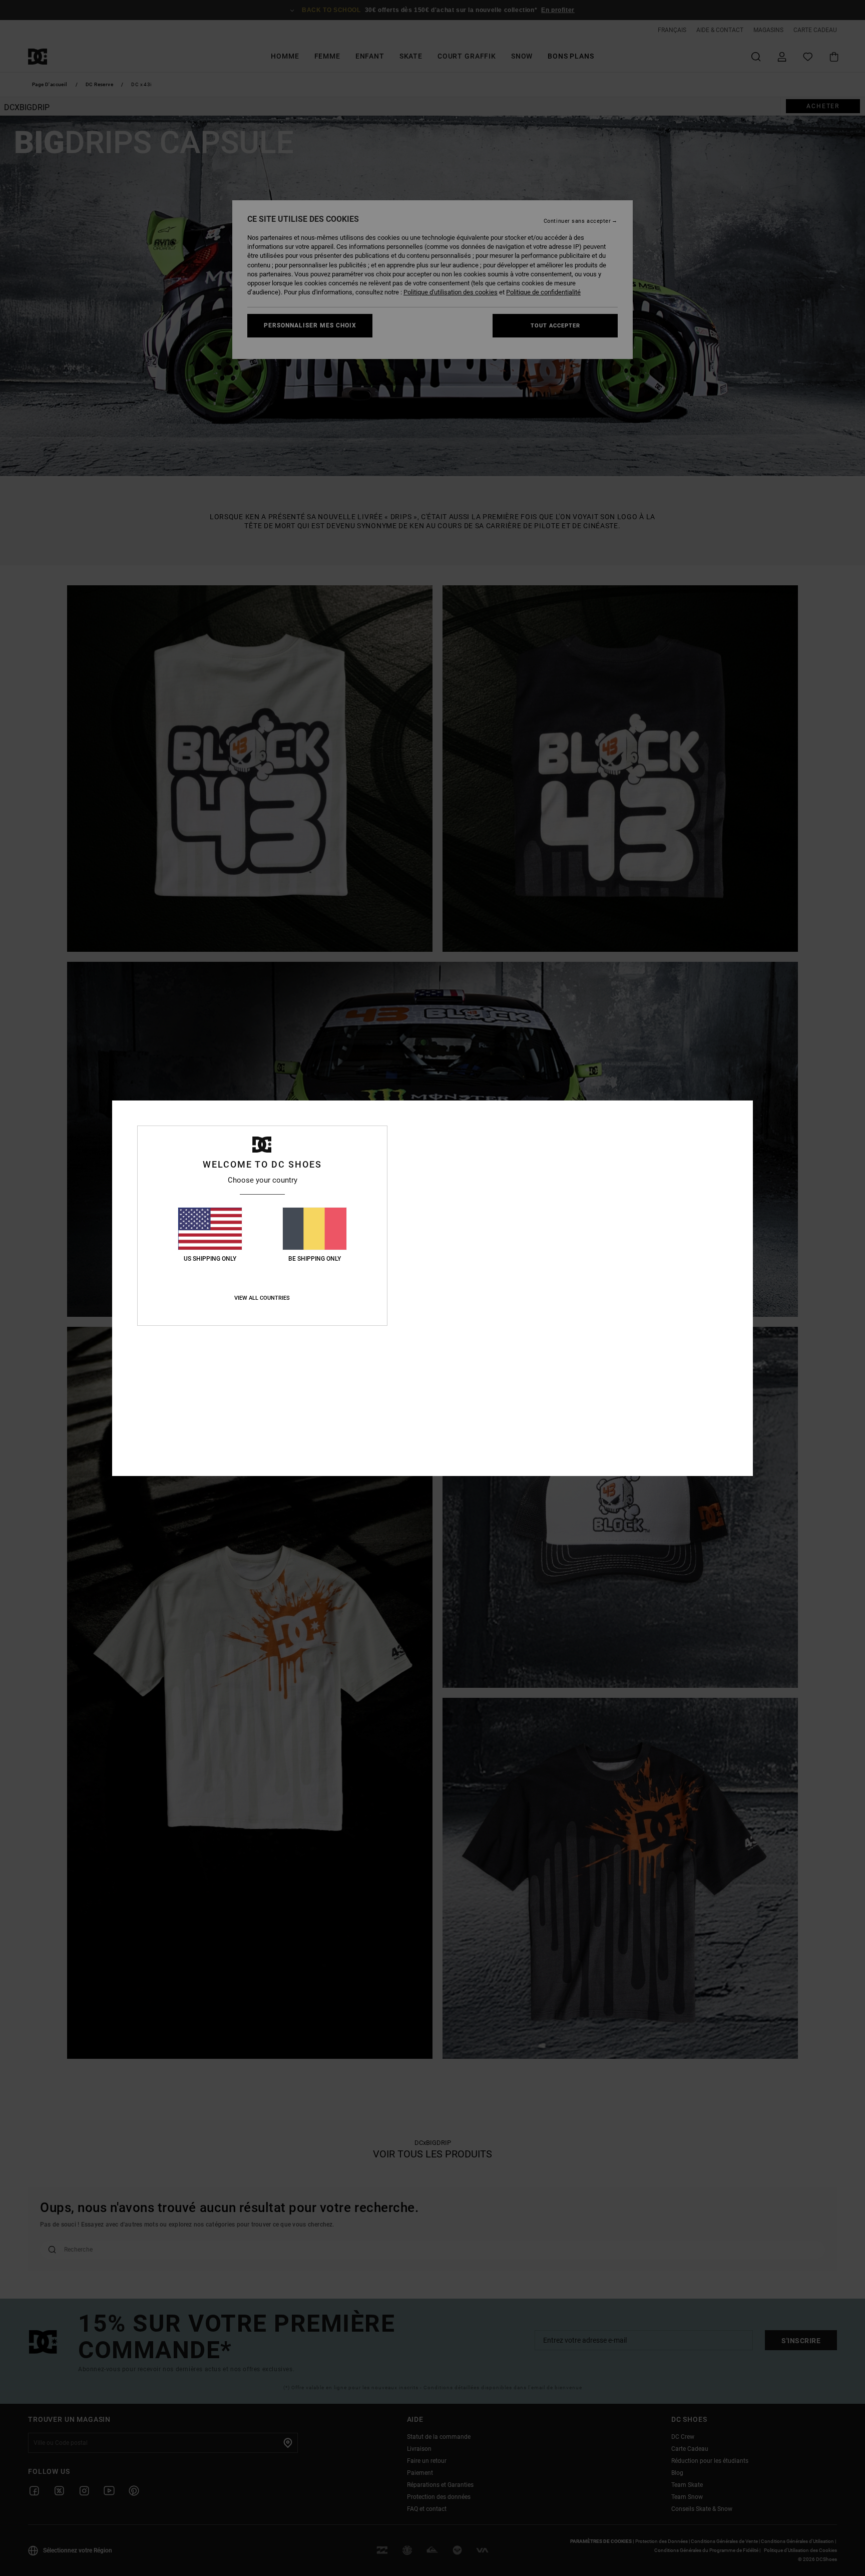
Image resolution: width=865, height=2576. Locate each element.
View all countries (262, 1298)
